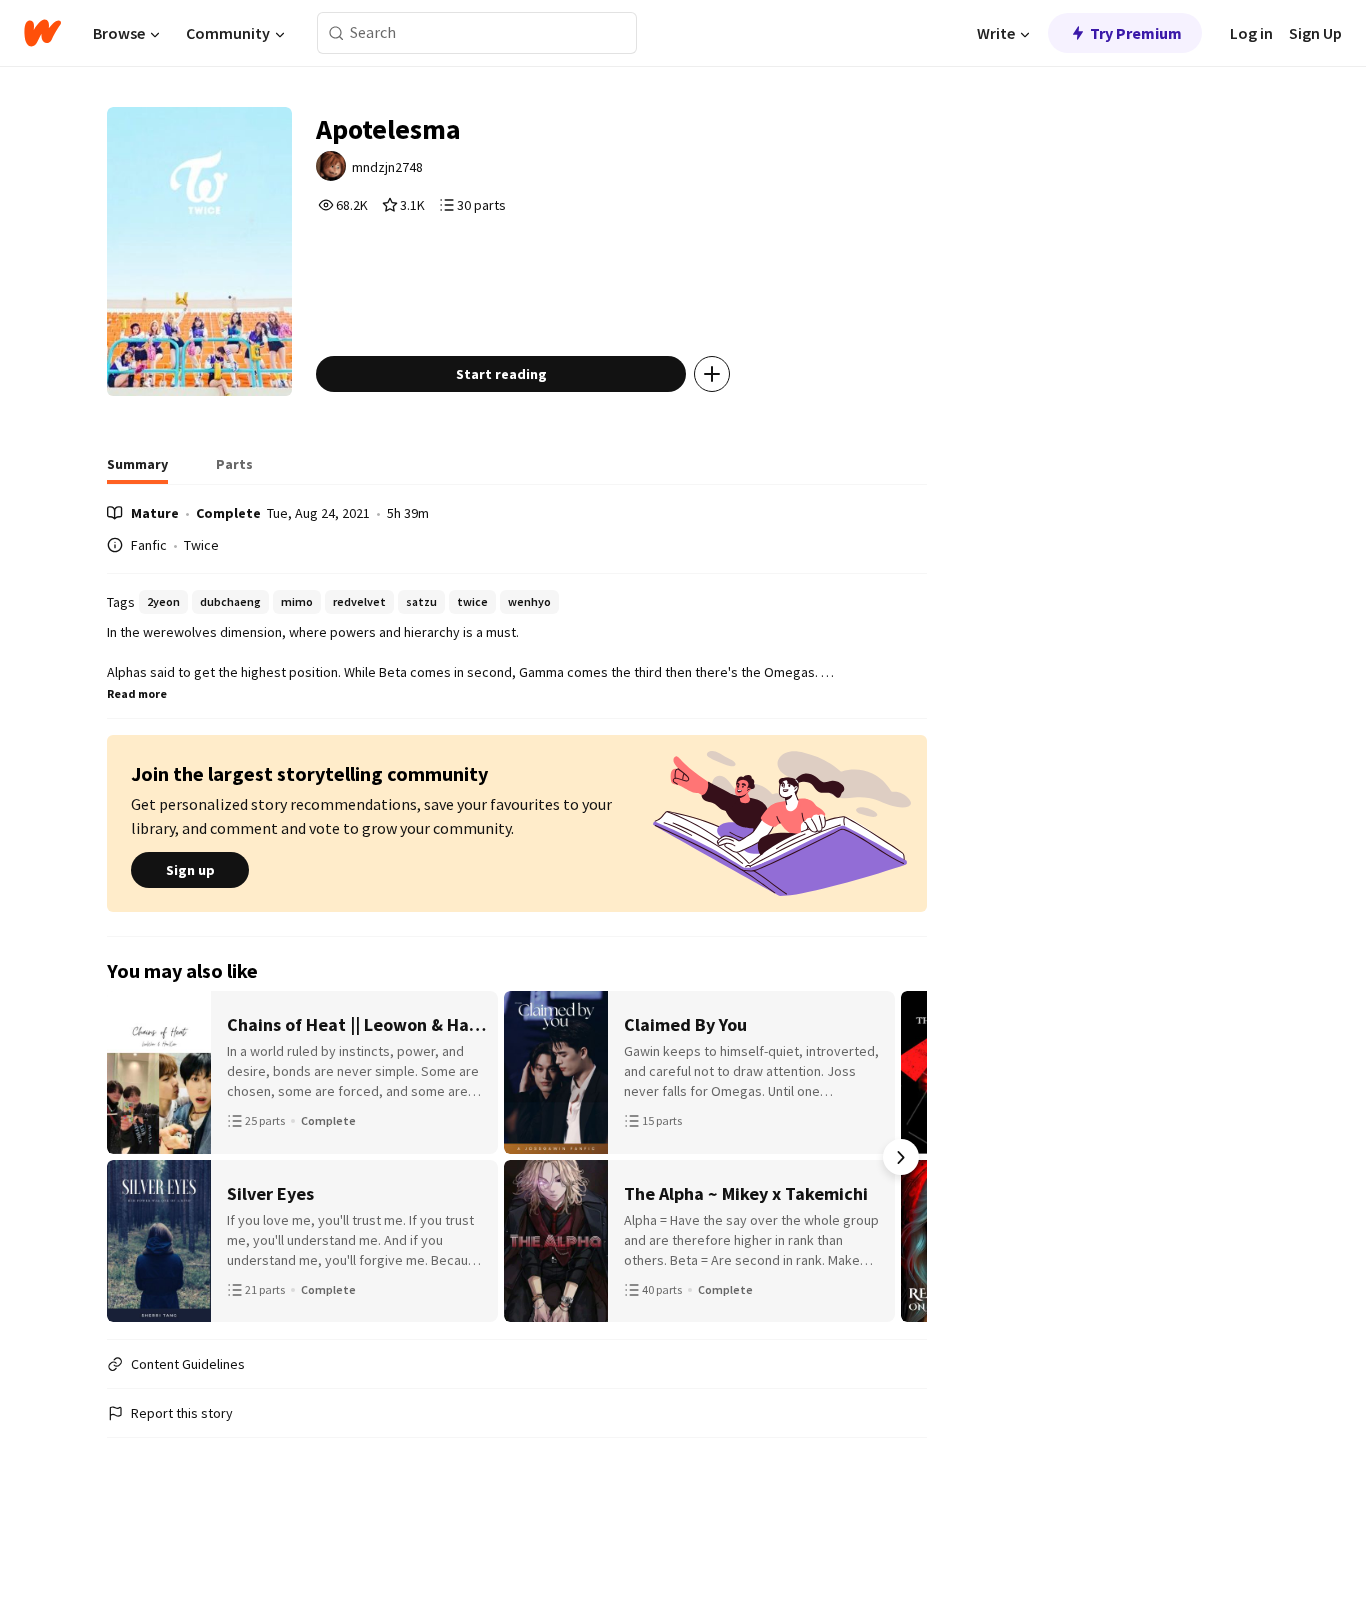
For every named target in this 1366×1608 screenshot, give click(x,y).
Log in (1251, 33)
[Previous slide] (133, 1157)
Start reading (501, 374)
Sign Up (1315, 33)
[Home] (42, 33)
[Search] (336, 33)
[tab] (137, 470)
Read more (137, 693)
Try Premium (1136, 33)
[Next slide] (901, 1157)
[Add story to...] (712, 374)
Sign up (190, 870)
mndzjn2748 (387, 167)
